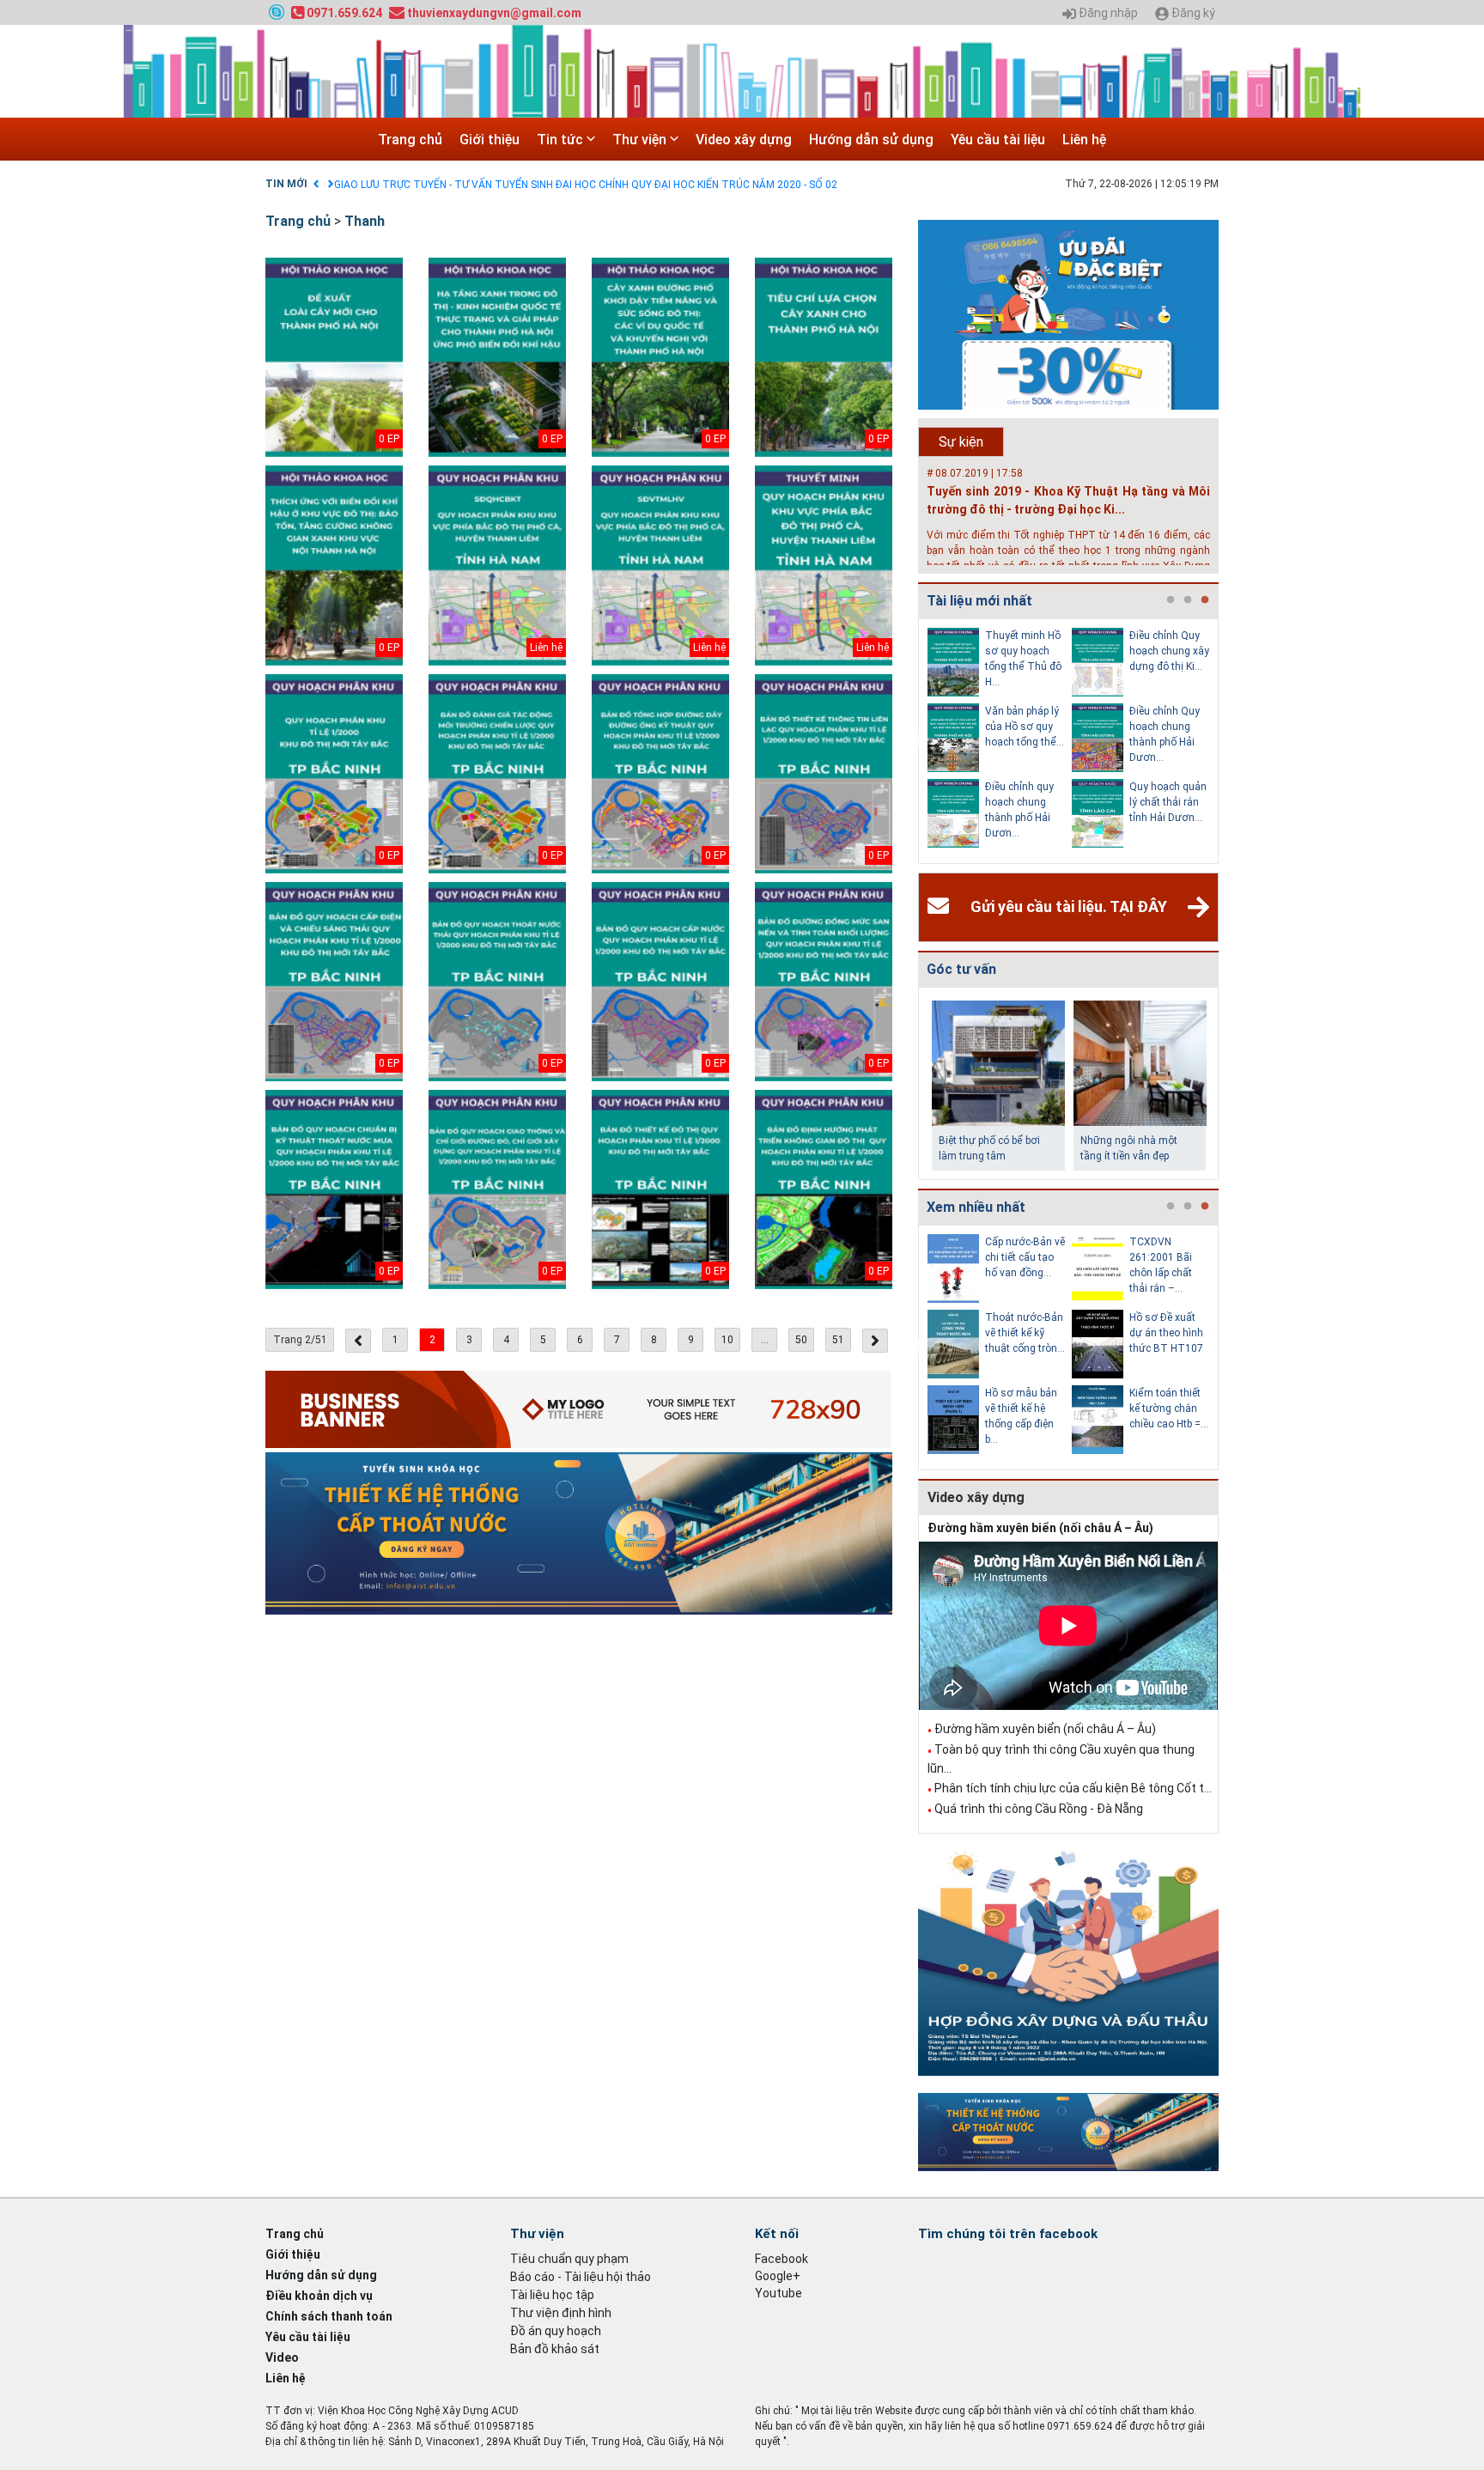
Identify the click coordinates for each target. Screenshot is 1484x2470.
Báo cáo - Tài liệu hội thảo (581, 2277)
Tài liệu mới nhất (979, 601)
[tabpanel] (1000, 741)
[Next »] (875, 1341)
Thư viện (641, 140)
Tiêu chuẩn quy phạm (569, 2259)
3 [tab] (1205, 600)
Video (282, 2357)
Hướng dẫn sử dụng (871, 140)
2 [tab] (1188, 600)
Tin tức (562, 140)
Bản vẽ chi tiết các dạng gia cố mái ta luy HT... (1166, 1257)
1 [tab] (1171, 600)
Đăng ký (1192, 13)
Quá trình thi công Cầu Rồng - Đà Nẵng (1039, 1809)
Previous (915, 741)
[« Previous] (358, 1341)
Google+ (778, 2276)
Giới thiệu (490, 140)
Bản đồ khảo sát (555, 2349)
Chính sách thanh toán (329, 2316)
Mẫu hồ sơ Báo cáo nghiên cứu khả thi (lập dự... (1167, 1408)
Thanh (365, 221)
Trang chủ (410, 140)
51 (838, 1340)
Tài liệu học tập (552, 2295)
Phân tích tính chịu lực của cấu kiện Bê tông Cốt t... (1073, 1788)
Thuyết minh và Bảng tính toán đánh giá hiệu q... (1169, 1333)
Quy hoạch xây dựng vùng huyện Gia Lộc (1020, 802)
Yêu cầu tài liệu (998, 140)
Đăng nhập (1107, 13)
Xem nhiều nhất (976, 1207)
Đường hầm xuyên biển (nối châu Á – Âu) (1040, 1528)
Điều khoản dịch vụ (319, 2296)
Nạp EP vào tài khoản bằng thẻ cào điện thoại (439, 185)
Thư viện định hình (561, 2313)
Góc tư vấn (961, 969)
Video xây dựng (744, 140)
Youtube (778, 2293)
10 (727, 1340)
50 (801, 1340)
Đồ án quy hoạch (556, 2331)
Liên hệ (1084, 140)
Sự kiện (961, 442)
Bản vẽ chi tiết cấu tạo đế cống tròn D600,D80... (1023, 1257)
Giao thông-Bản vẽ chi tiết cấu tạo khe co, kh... (1022, 1333)
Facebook (782, 2259)
